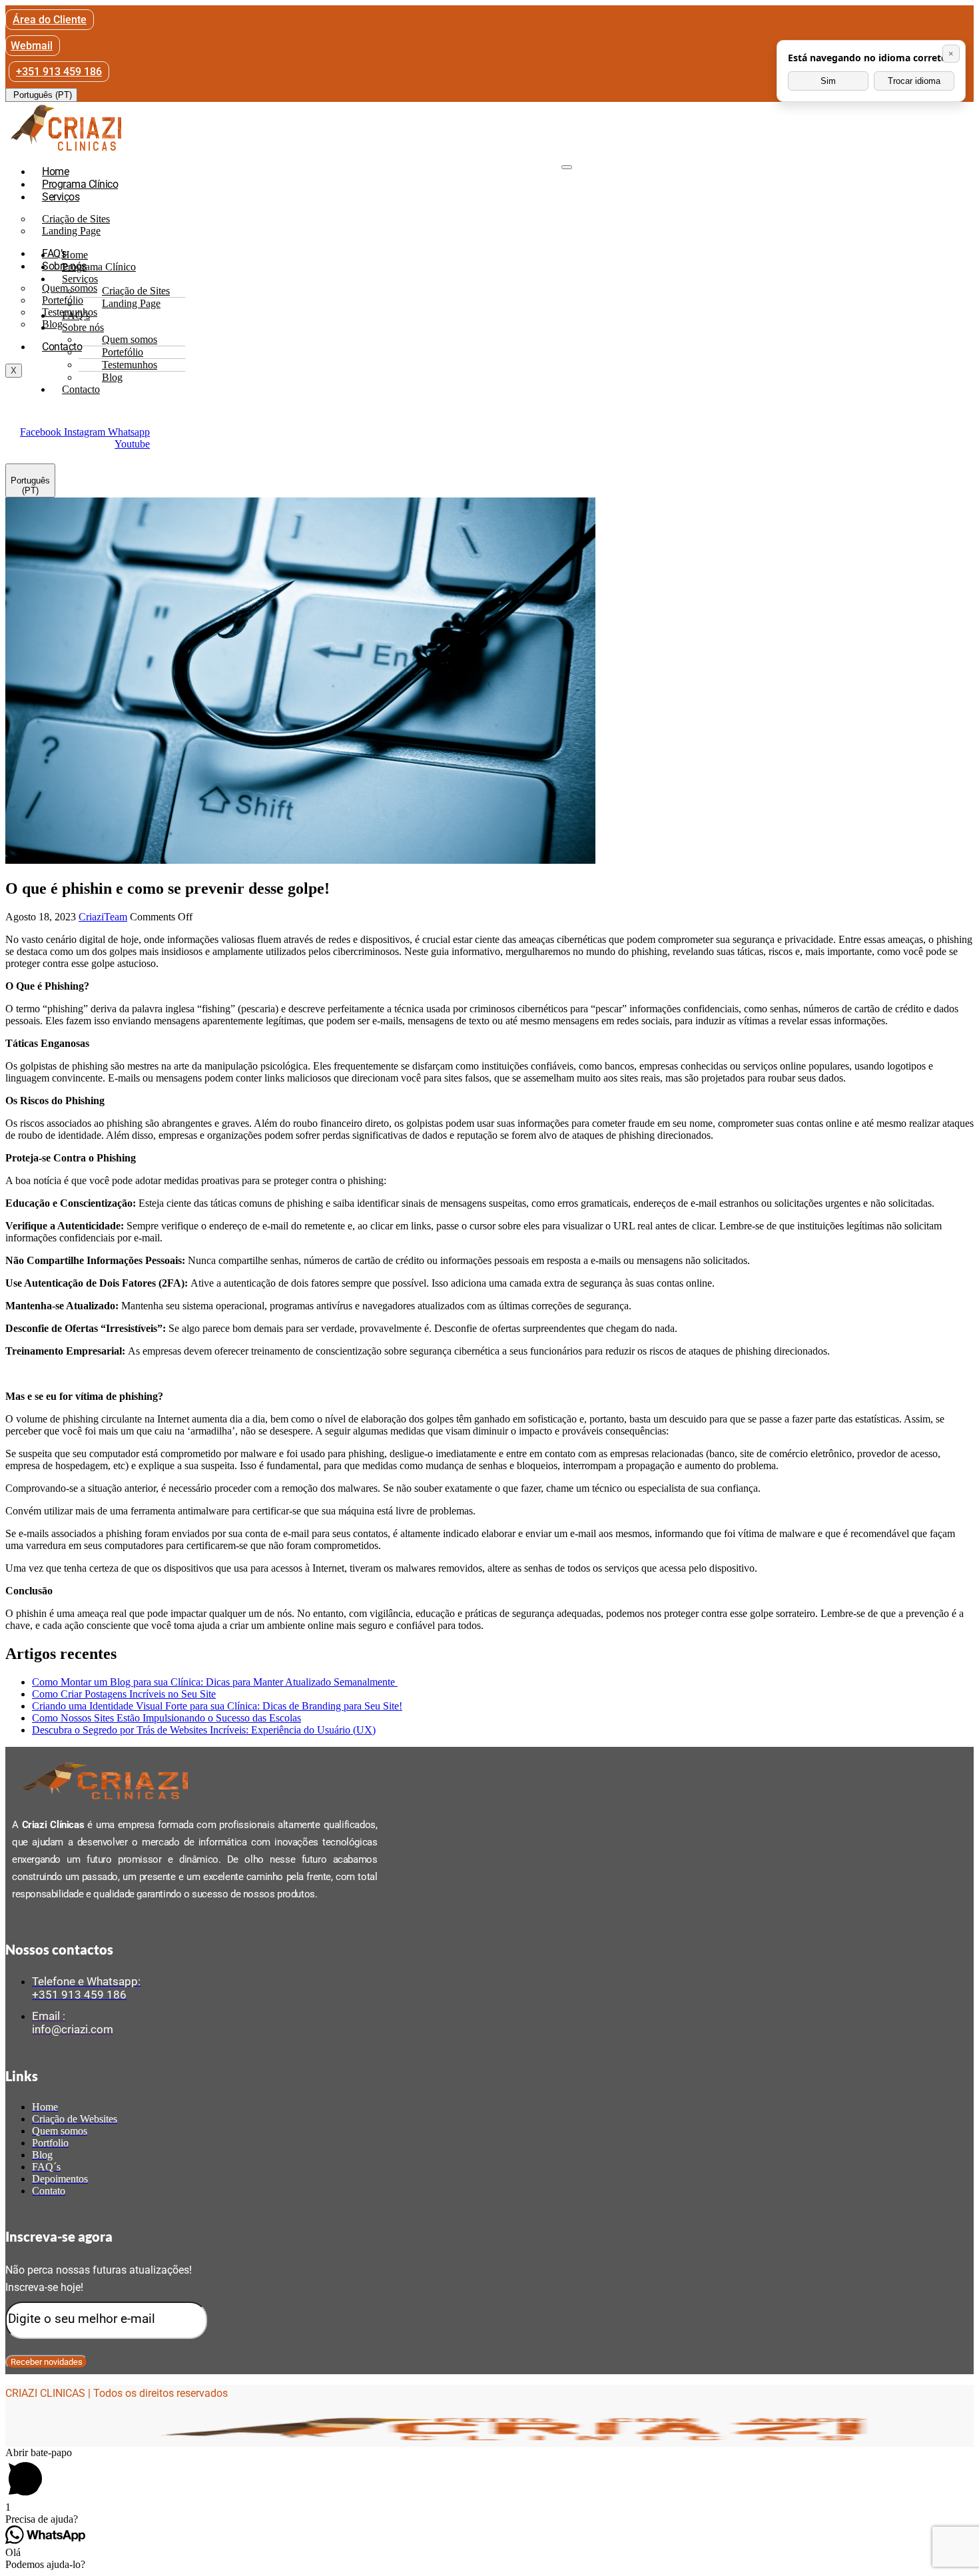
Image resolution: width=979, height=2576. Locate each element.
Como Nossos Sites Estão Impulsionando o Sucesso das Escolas (166, 1718)
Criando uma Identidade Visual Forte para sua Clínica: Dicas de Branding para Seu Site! (217, 1706)
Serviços (61, 197)
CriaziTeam (103, 917)
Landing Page (71, 231)
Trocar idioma (914, 81)
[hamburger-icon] (567, 167)
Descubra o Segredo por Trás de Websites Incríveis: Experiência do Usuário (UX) (204, 1730)
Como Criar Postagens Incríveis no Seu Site (124, 1694)
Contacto (62, 347)
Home (55, 171)
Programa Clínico (80, 184)
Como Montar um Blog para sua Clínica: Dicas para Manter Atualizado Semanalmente (215, 1682)
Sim (828, 81)
